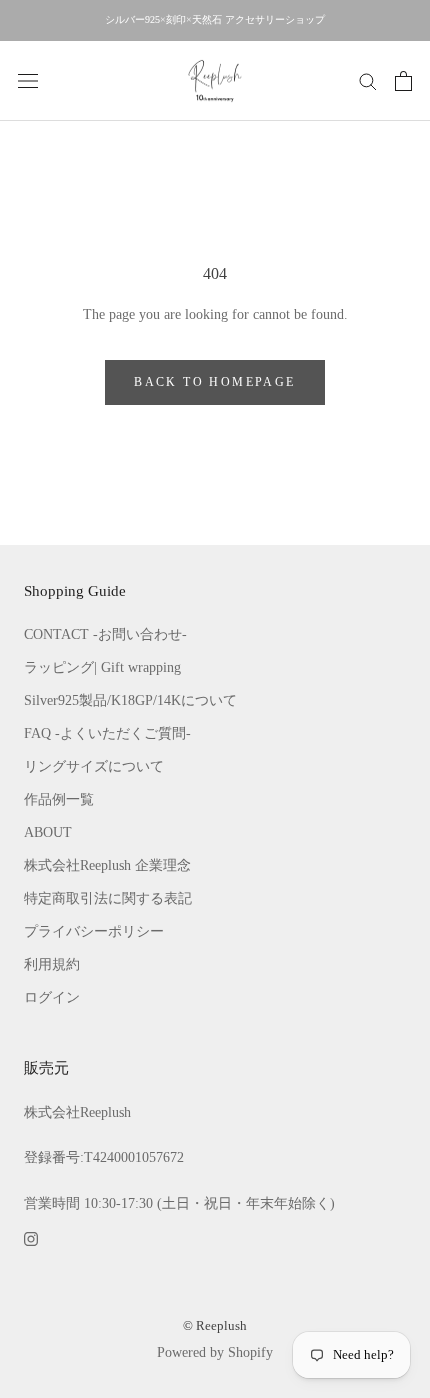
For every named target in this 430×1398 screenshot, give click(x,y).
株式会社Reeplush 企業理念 (107, 865)
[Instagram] (31, 1237)
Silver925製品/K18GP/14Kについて (130, 700)
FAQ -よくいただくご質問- (107, 733)
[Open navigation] (28, 80)
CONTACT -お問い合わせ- (105, 634)
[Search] (368, 80)
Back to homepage (214, 382)
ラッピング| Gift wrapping (102, 667)
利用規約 (52, 964)
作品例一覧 (59, 799)
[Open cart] (403, 81)
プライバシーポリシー (94, 931)
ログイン (52, 997)
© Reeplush (215, 1325)
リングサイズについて (94, 766)
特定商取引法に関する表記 (108, 898)
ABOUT (48, 832)
